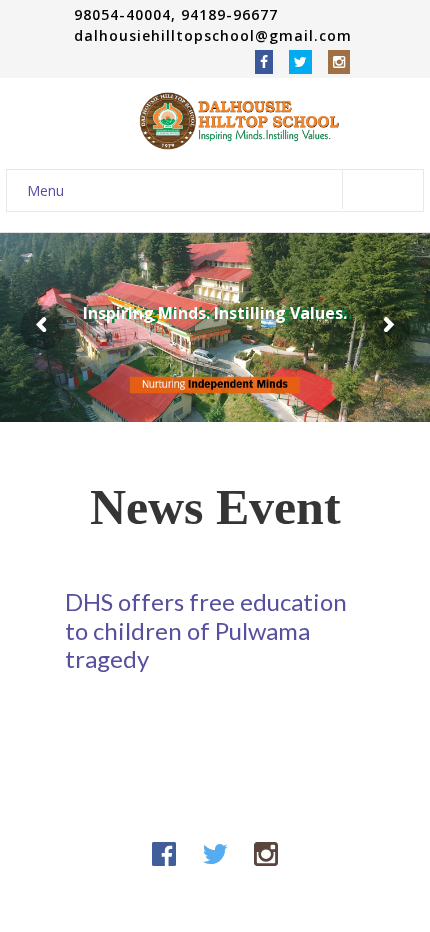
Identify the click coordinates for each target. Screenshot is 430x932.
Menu (45, 190)
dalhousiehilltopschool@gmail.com (213, 35)
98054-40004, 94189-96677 (178, 14)
